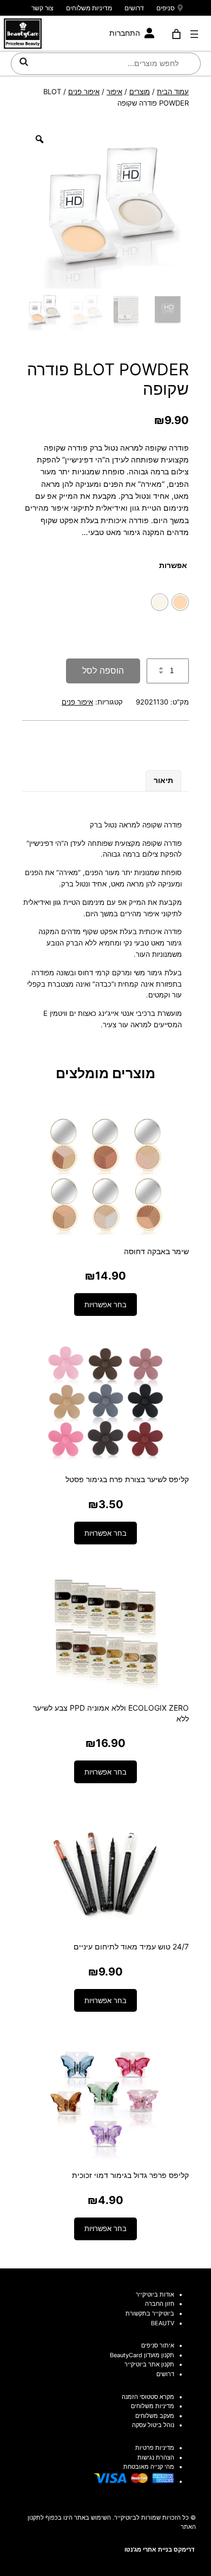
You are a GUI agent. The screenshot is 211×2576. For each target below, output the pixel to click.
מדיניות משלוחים (89, 8)
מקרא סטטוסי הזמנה (148, 2397)
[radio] (180, 602)
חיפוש (24, 62)
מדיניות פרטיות (155, 2448)
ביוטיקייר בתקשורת (150, 2313)
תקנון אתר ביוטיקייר (149, 2364)
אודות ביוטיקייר (155, 2294)
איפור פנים (84, 92)
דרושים (134, 8)
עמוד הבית (173, 92)
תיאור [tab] (163, 780)
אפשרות (173, 565)
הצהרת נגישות (156, 2457)
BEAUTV (163, 2323)
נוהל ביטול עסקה (153, 2425)
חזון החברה (160, 2304)
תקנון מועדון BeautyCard (142, 2355)
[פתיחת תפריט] (194, 34)
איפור (114, 92)
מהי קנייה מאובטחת (149, 2467)
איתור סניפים (158, 2345)
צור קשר (42, 8)
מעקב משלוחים (155, 2416)
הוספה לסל (103, 670)
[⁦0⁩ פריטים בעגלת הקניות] (177, 34)
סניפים (166, 8)
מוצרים (140, 92)
